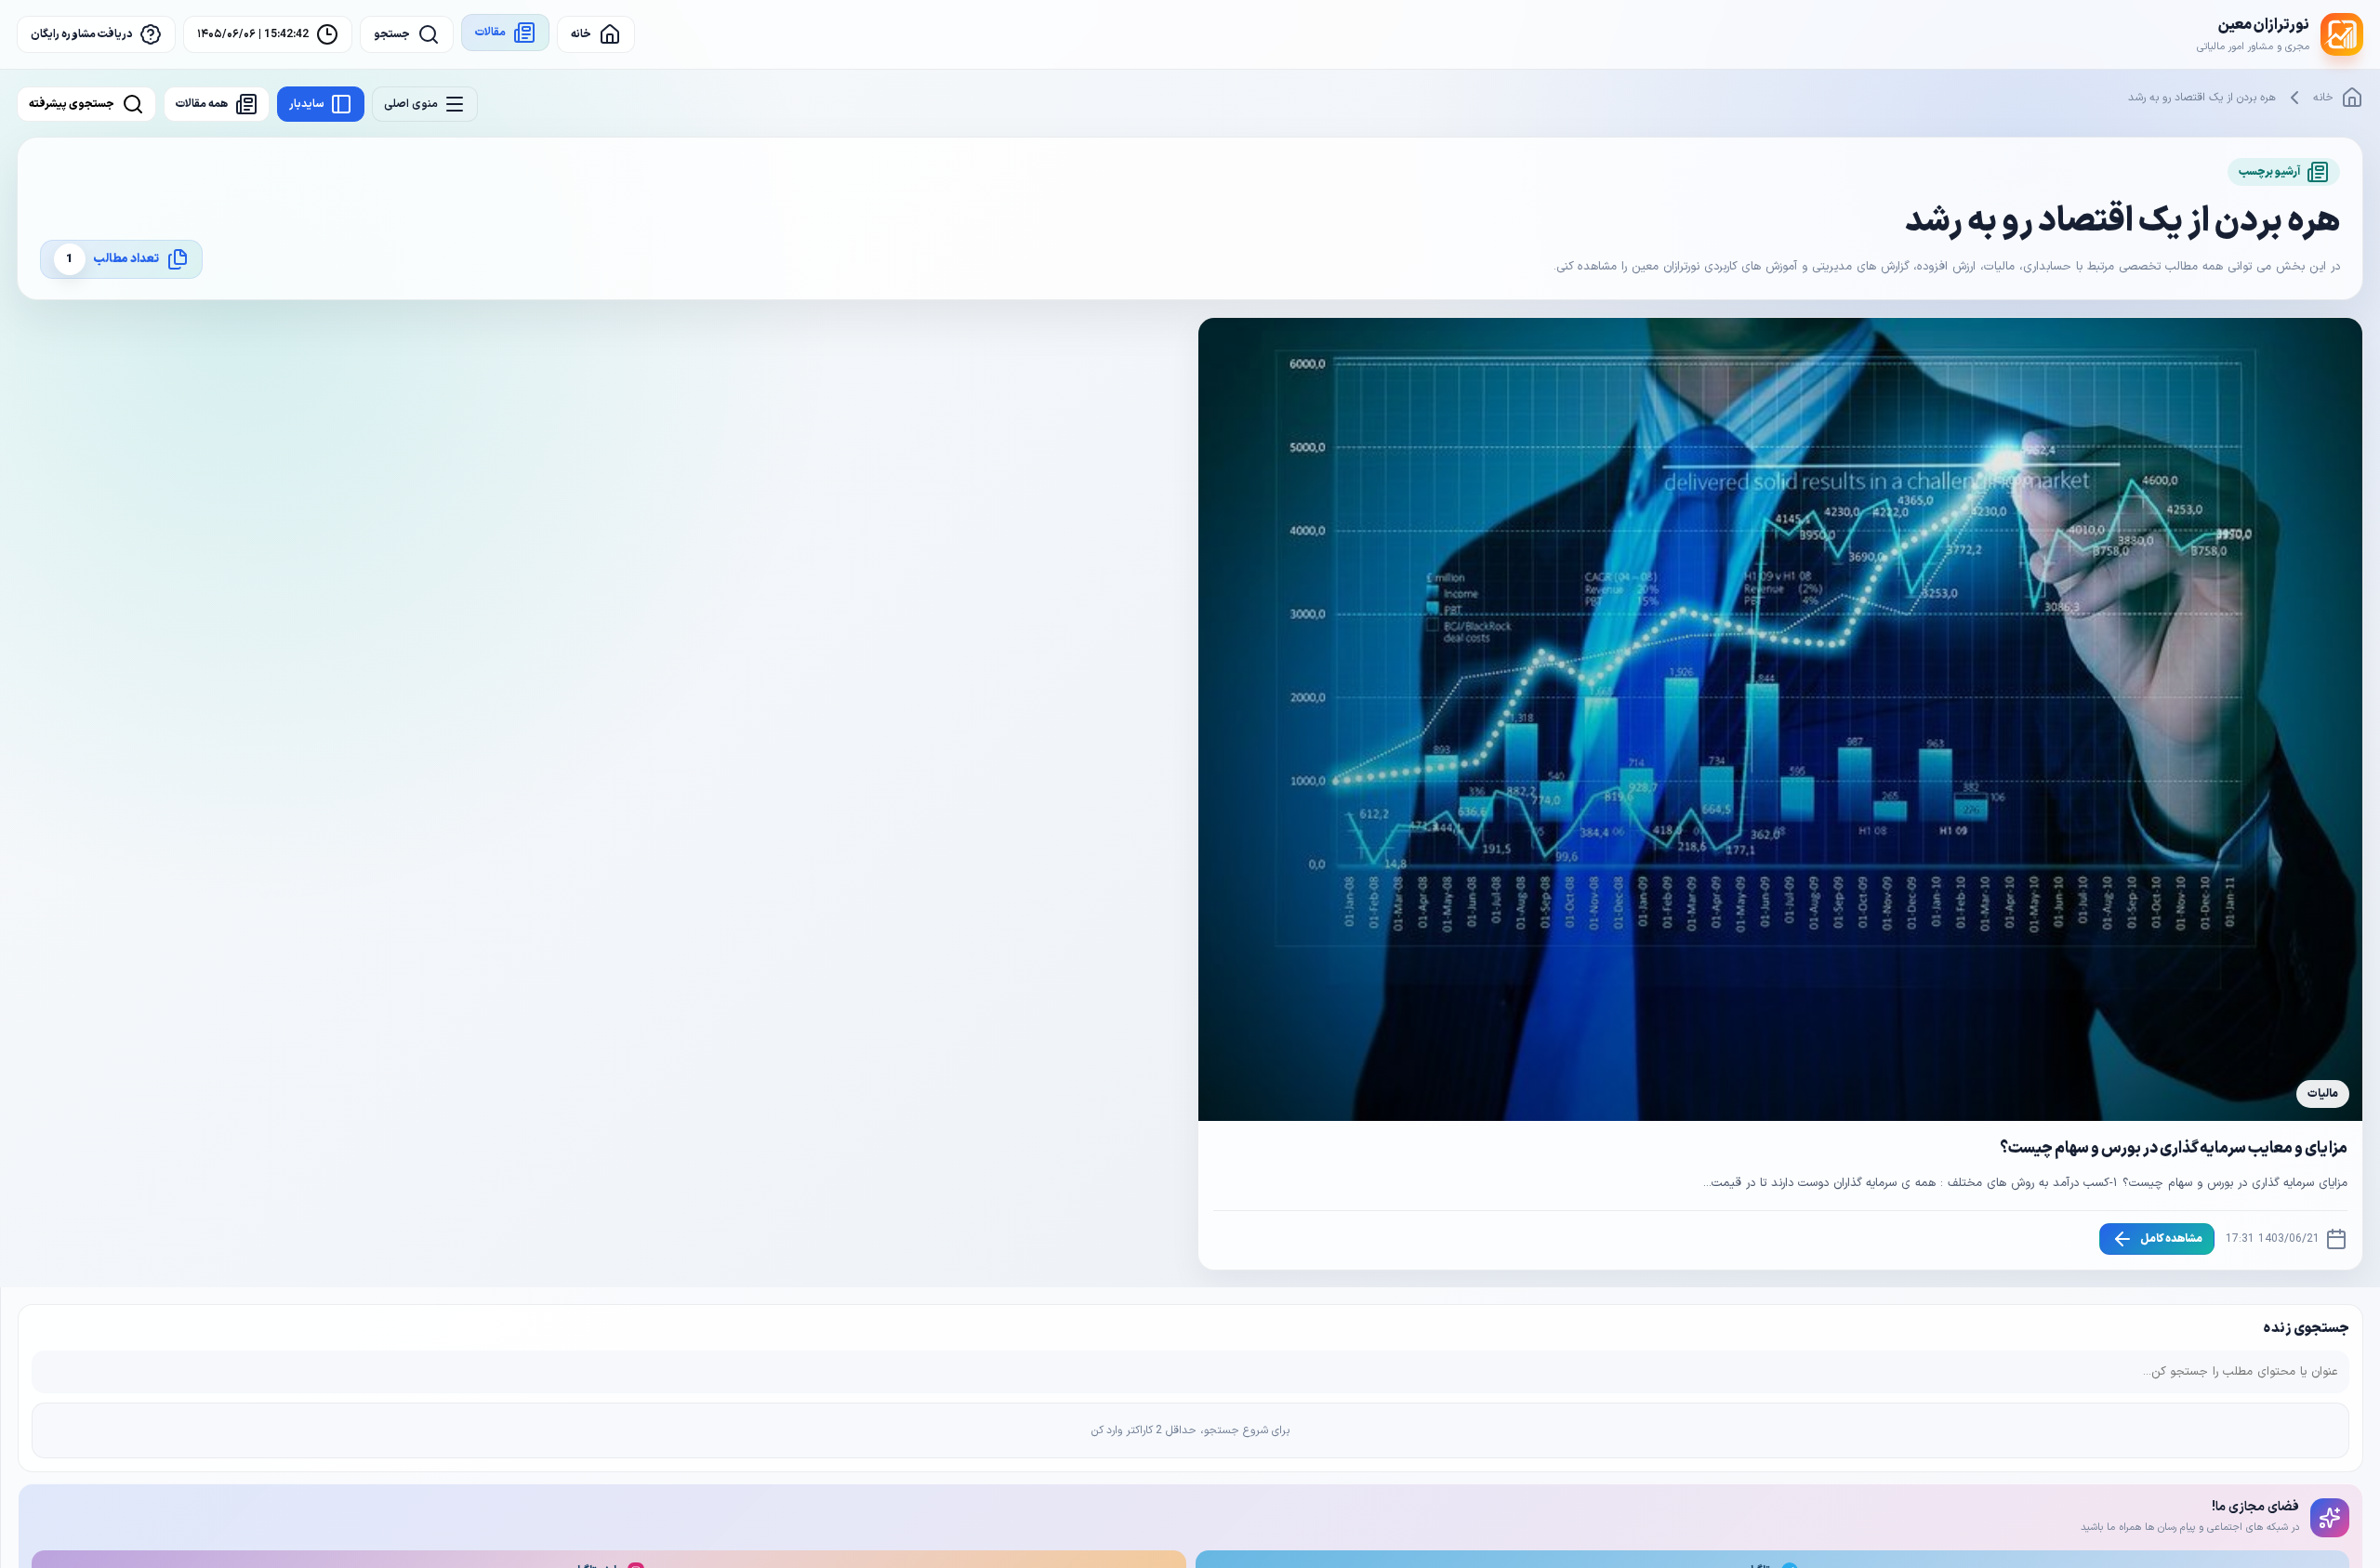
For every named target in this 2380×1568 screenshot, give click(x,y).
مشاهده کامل (2171, 1239)
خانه (2323, 98)
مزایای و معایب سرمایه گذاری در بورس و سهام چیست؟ (2174, 1149)
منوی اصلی (411, 104)
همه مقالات (202, 104)
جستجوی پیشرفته (72, 104)
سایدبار (307, 104)
